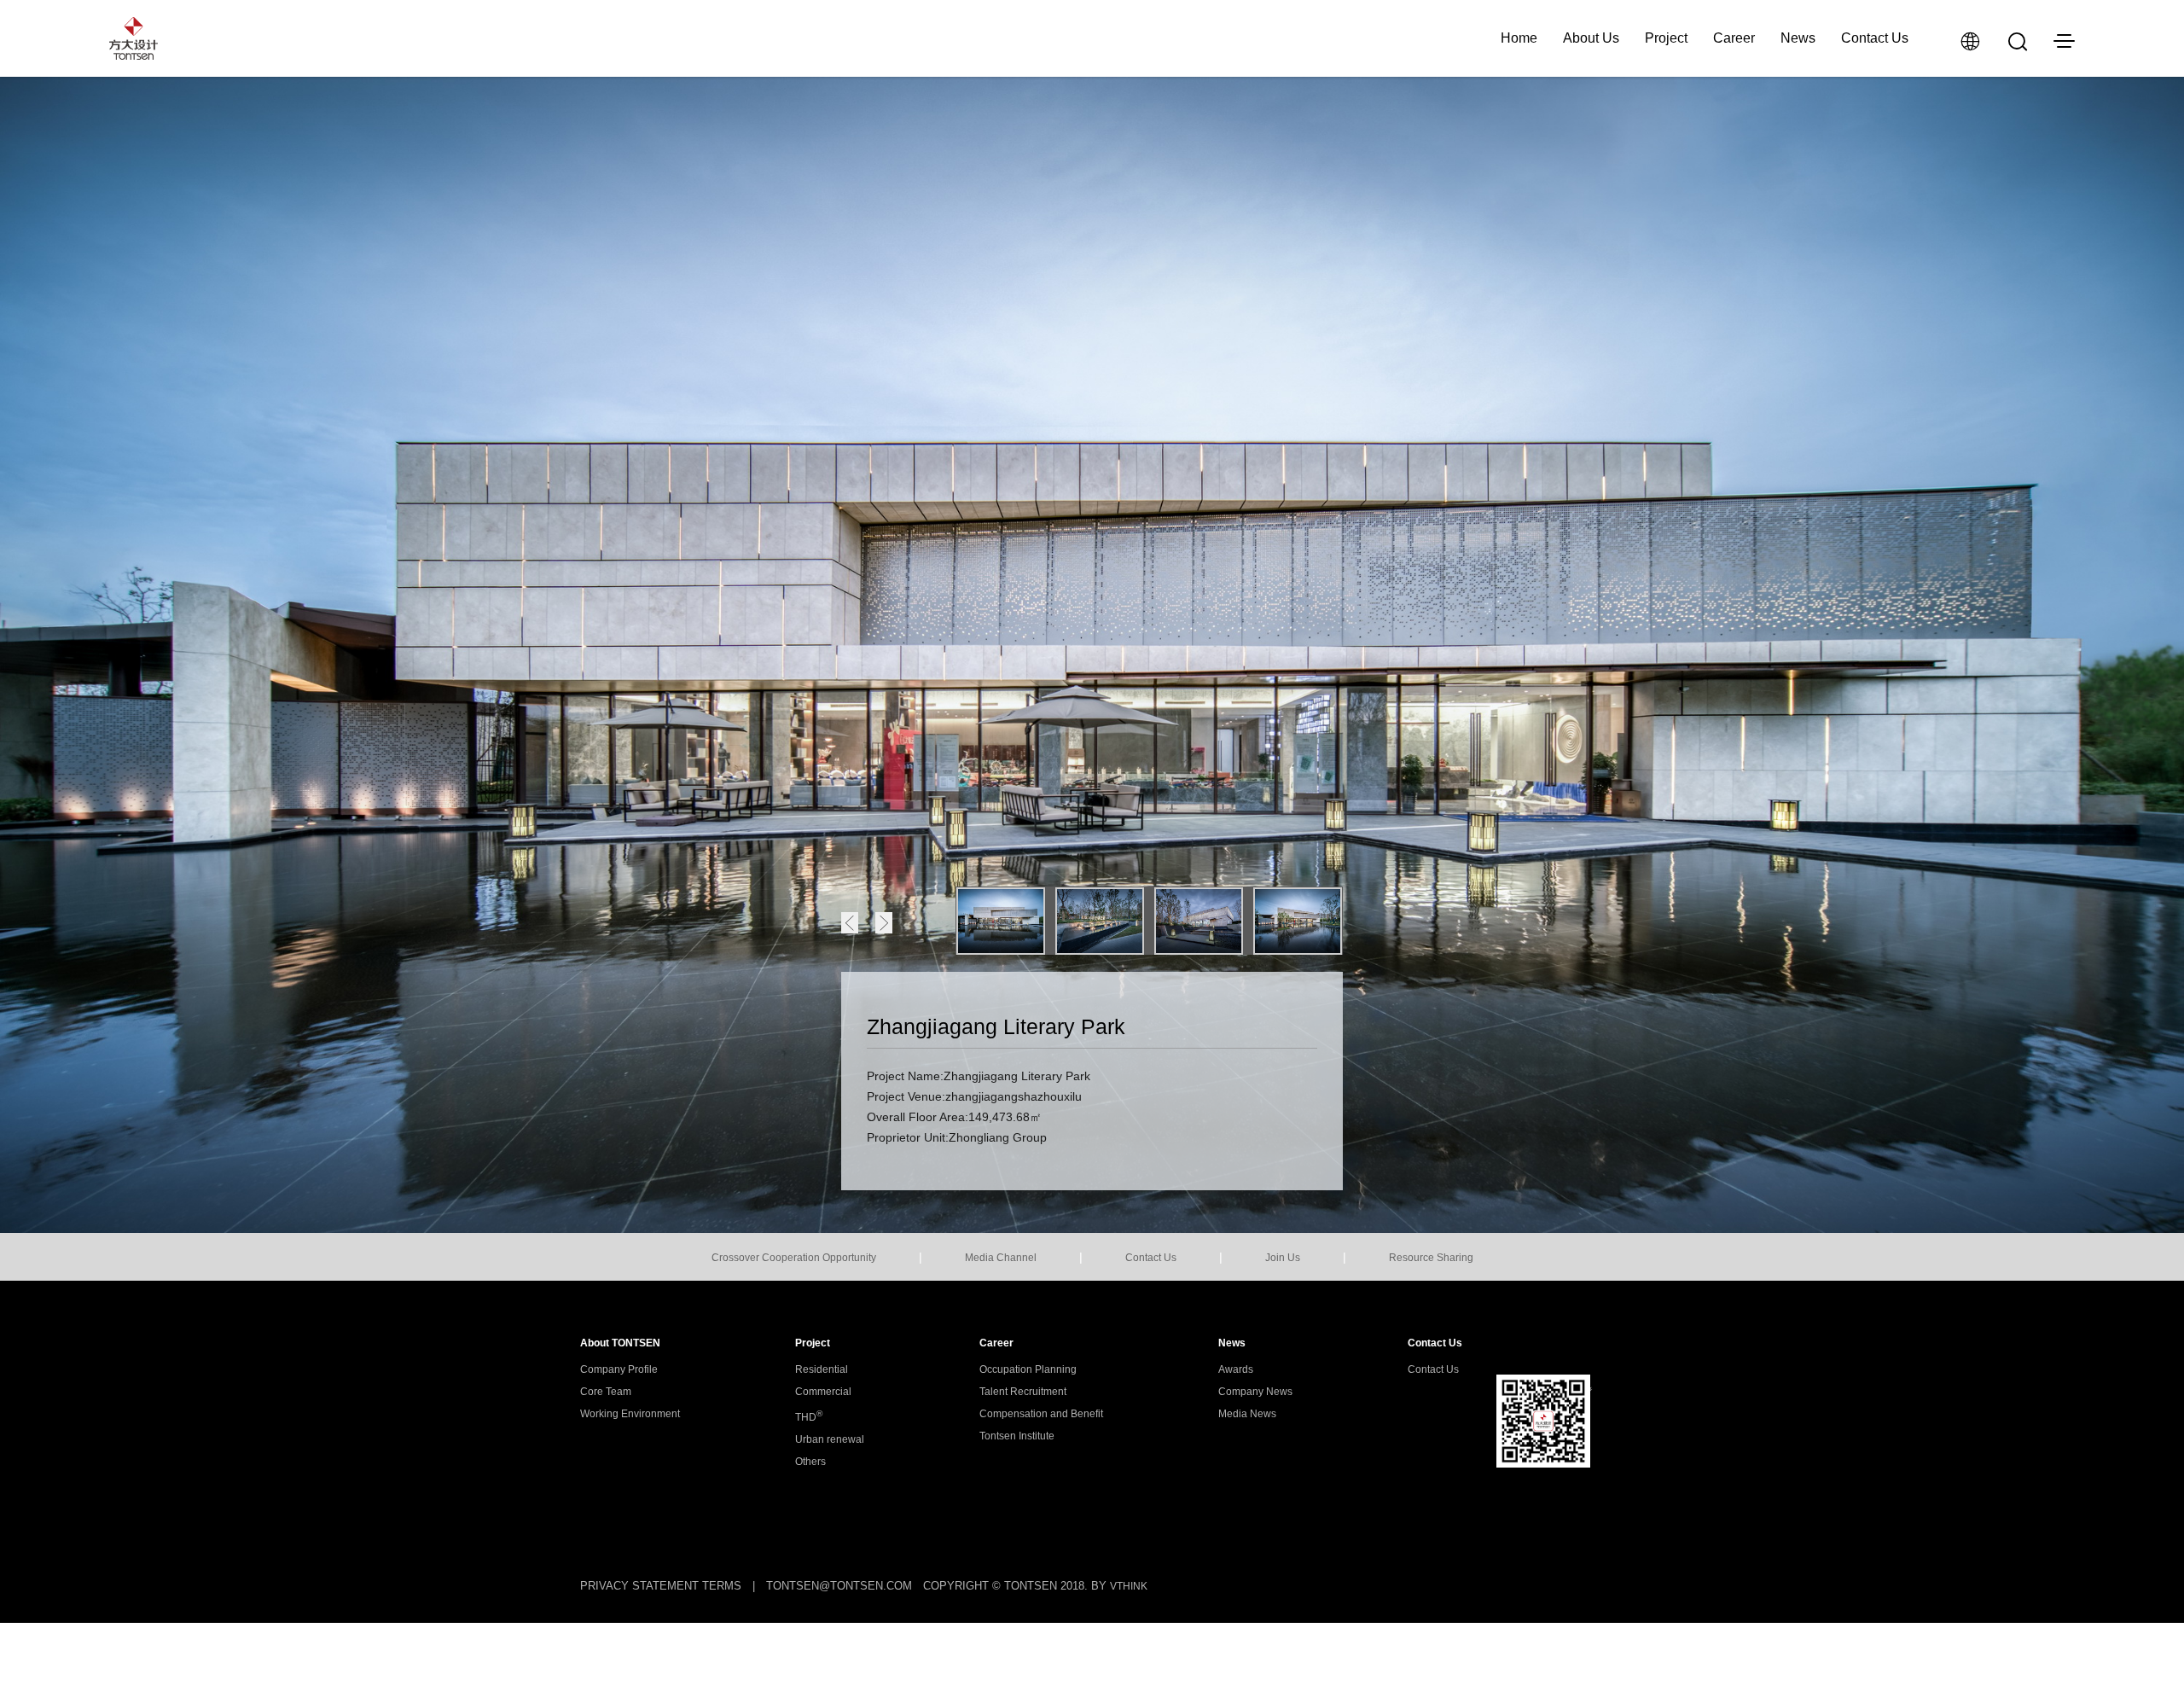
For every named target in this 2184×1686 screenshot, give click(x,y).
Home (1519, 38)
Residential (822, 1369)
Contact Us (1875, 38)
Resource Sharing (1431, 1258)
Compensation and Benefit (1041, 1414)
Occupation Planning (1028, 1369)
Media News (1247, 1414)
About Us (1591, 38)
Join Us (1283, 1258)
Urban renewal (830, 1439)
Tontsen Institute (1017, 1436)
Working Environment (630, 1414)
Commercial (823, 1392)
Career (1734, 38)
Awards (1236, 1369)
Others (810, 1462)
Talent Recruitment (1023, 1392)
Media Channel (1001, 1258)
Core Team (606, 1392)
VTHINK (1129, 1586)
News (1798, 38)
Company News (1255, 1392)
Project (1666, 38)
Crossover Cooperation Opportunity (794, 1258)
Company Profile (619, 1369)
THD (809, 1417)
